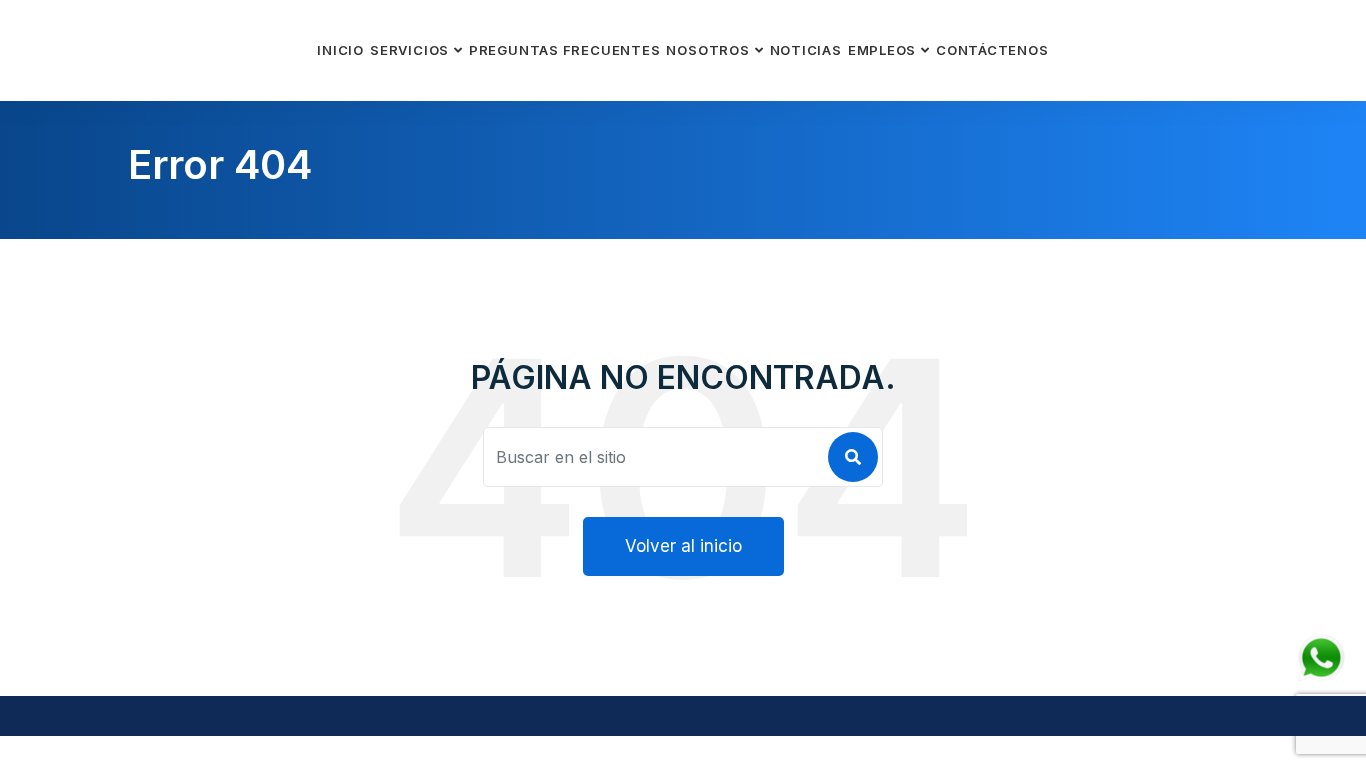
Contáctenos (992, 50)
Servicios (409, 50)
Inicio (340, 50)
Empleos (882, 50)
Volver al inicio (683, 546)
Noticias (806, 50)
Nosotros (707, 50)
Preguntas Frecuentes (565, 50)
